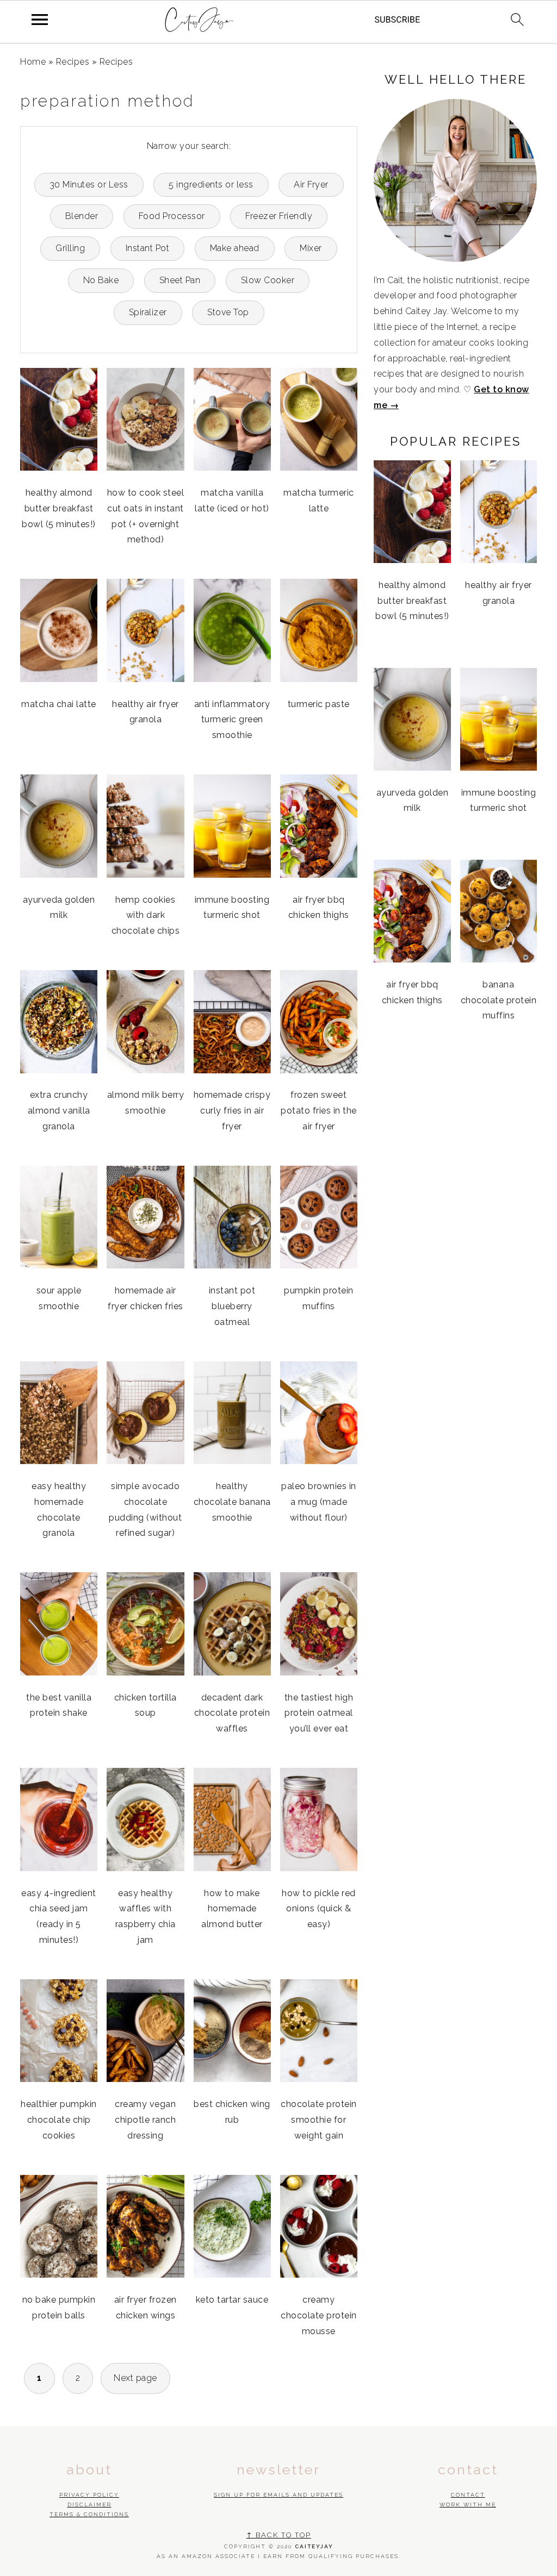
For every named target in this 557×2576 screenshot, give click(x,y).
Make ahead (235, 248)
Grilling (70, 248)
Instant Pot (148, 248)
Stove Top (228, 312)
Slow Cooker (268, 280)
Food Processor (172, 216)
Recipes (73, 62)
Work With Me (468, 2505)
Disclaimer (89, 2505)
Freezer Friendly (279, 216)
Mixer (311, 248)
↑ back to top (279, 2535)
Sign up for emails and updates (278, 2495)
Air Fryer (311, 185)
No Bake (101, 280)
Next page (135, 2378)
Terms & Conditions (89, 2514)
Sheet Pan (180, 280)
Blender (82, 216)
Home (33, 62)
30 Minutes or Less (89, 185)
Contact (468, 2495)
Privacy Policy (89, 2495)
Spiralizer (148, 312)
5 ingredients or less (211, 185)
